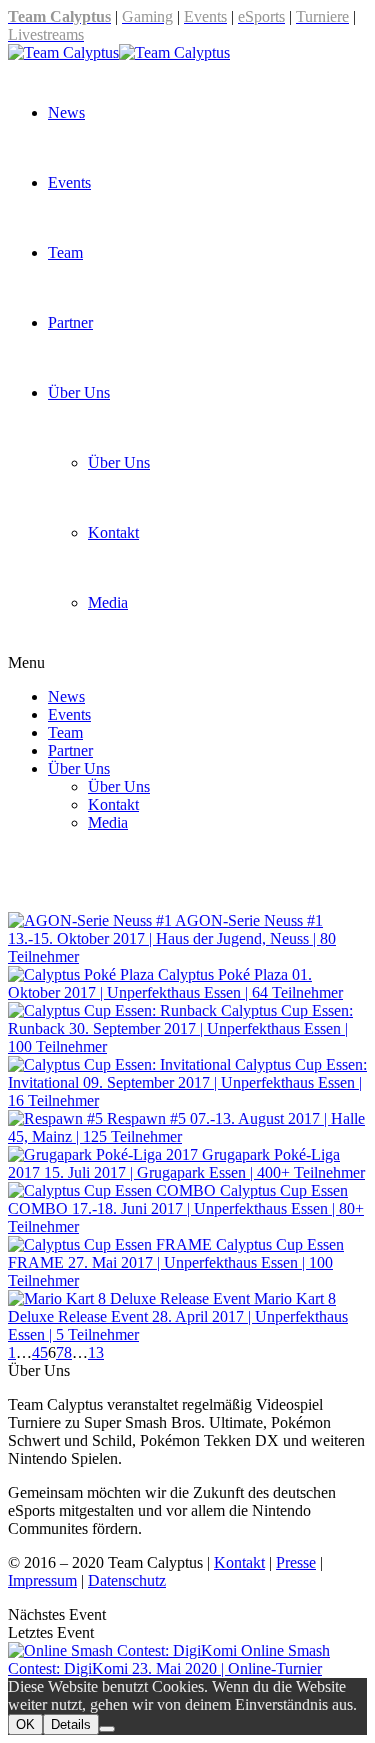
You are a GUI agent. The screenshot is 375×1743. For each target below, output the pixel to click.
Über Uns (79, 392)
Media (108, 602)
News (66, 112)
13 (96, 1352)
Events (69, 182)
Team (65, 252)
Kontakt (113, 532)
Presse (296, 1562)
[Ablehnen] (107, 1729)
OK (25, 1724)
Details (71, 1724)
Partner (70, 322)
